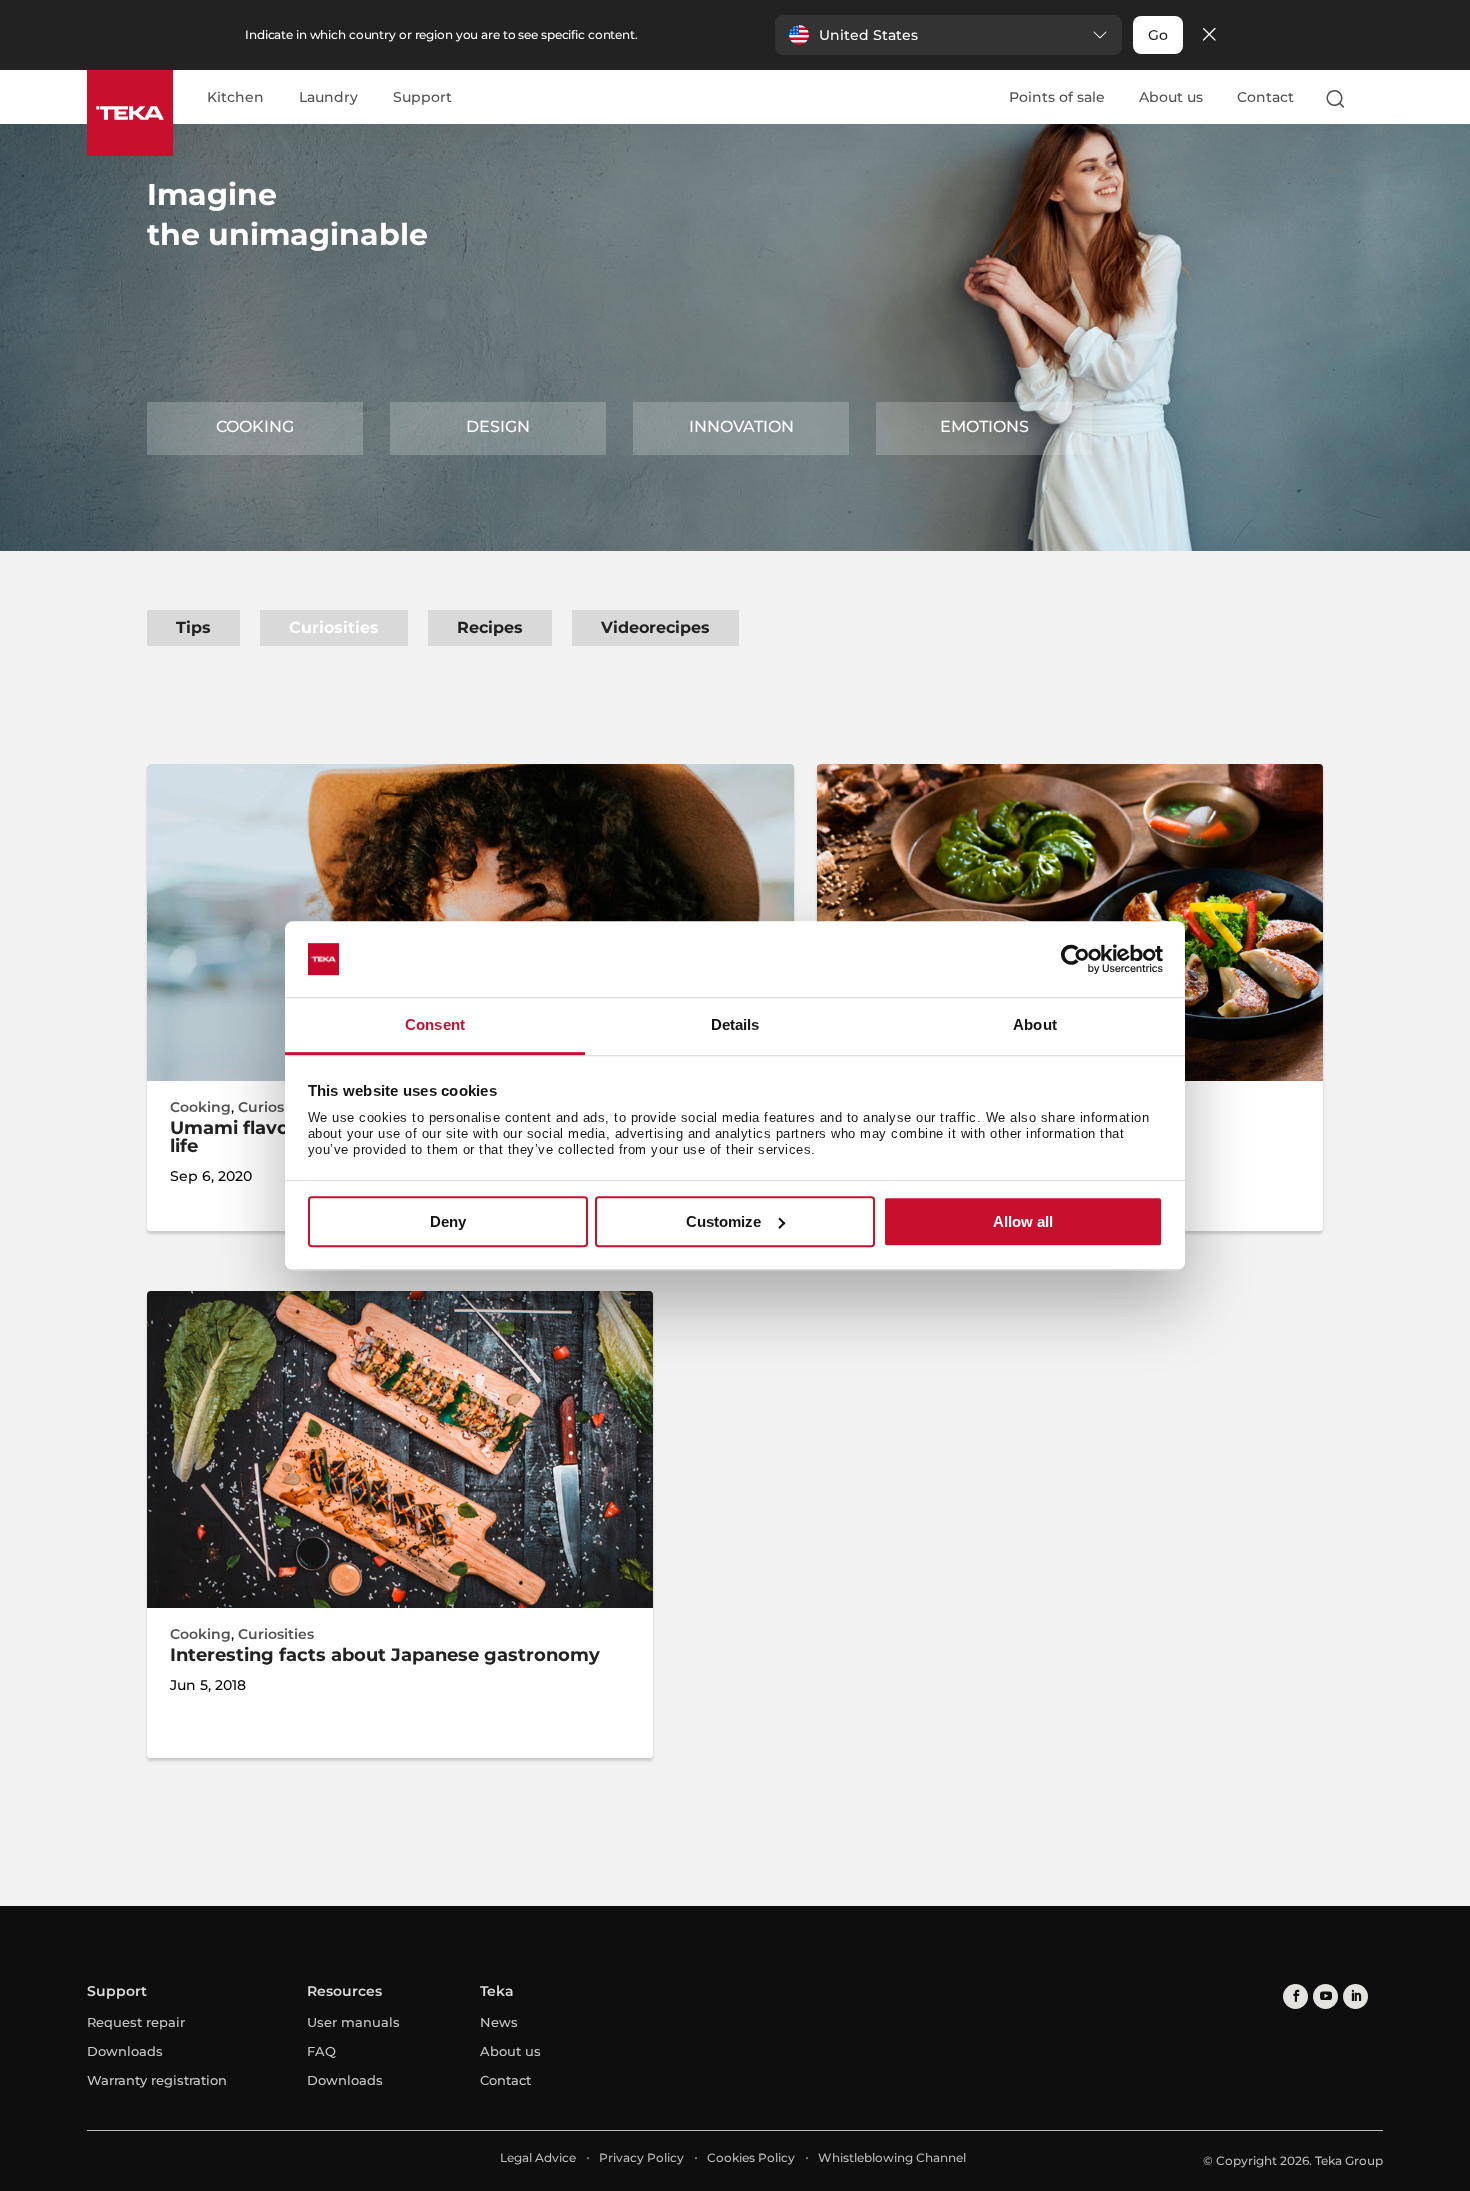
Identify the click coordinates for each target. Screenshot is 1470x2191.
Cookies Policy (751, 2157)
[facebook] (1295, 1996)
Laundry (328, 98)
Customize (723, 1221)
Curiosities (334, 627)
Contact (1265, 97)
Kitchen (235, 98)
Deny (448, 1221)
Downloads (125, 2051)
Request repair (136, 2022)
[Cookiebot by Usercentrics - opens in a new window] (1075, 959)
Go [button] (1158, 35)
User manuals (353, 2022)
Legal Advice (538, 2157)
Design (498, 426)
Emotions (984, 426)
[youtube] (1325, 1996)
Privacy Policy (641, 2157)
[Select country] (1374, 98)
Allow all (1023, 1221)
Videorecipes (655, 627)
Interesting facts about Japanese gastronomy (385, 1655)
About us (1171, 97)
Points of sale (1057, 97)
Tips (193, 627)
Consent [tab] (435, 1025)
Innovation (741, 426)
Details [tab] (735, 1025)
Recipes (490, 627)
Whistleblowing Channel (892, 2157)
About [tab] (1035, 1025)
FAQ (321, 2051)
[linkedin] (1355, 1996)
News (499, 2022)
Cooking (255, 426)
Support (422, 98)
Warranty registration (157, 2080)
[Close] (1209, 35)
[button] (948, 35)
